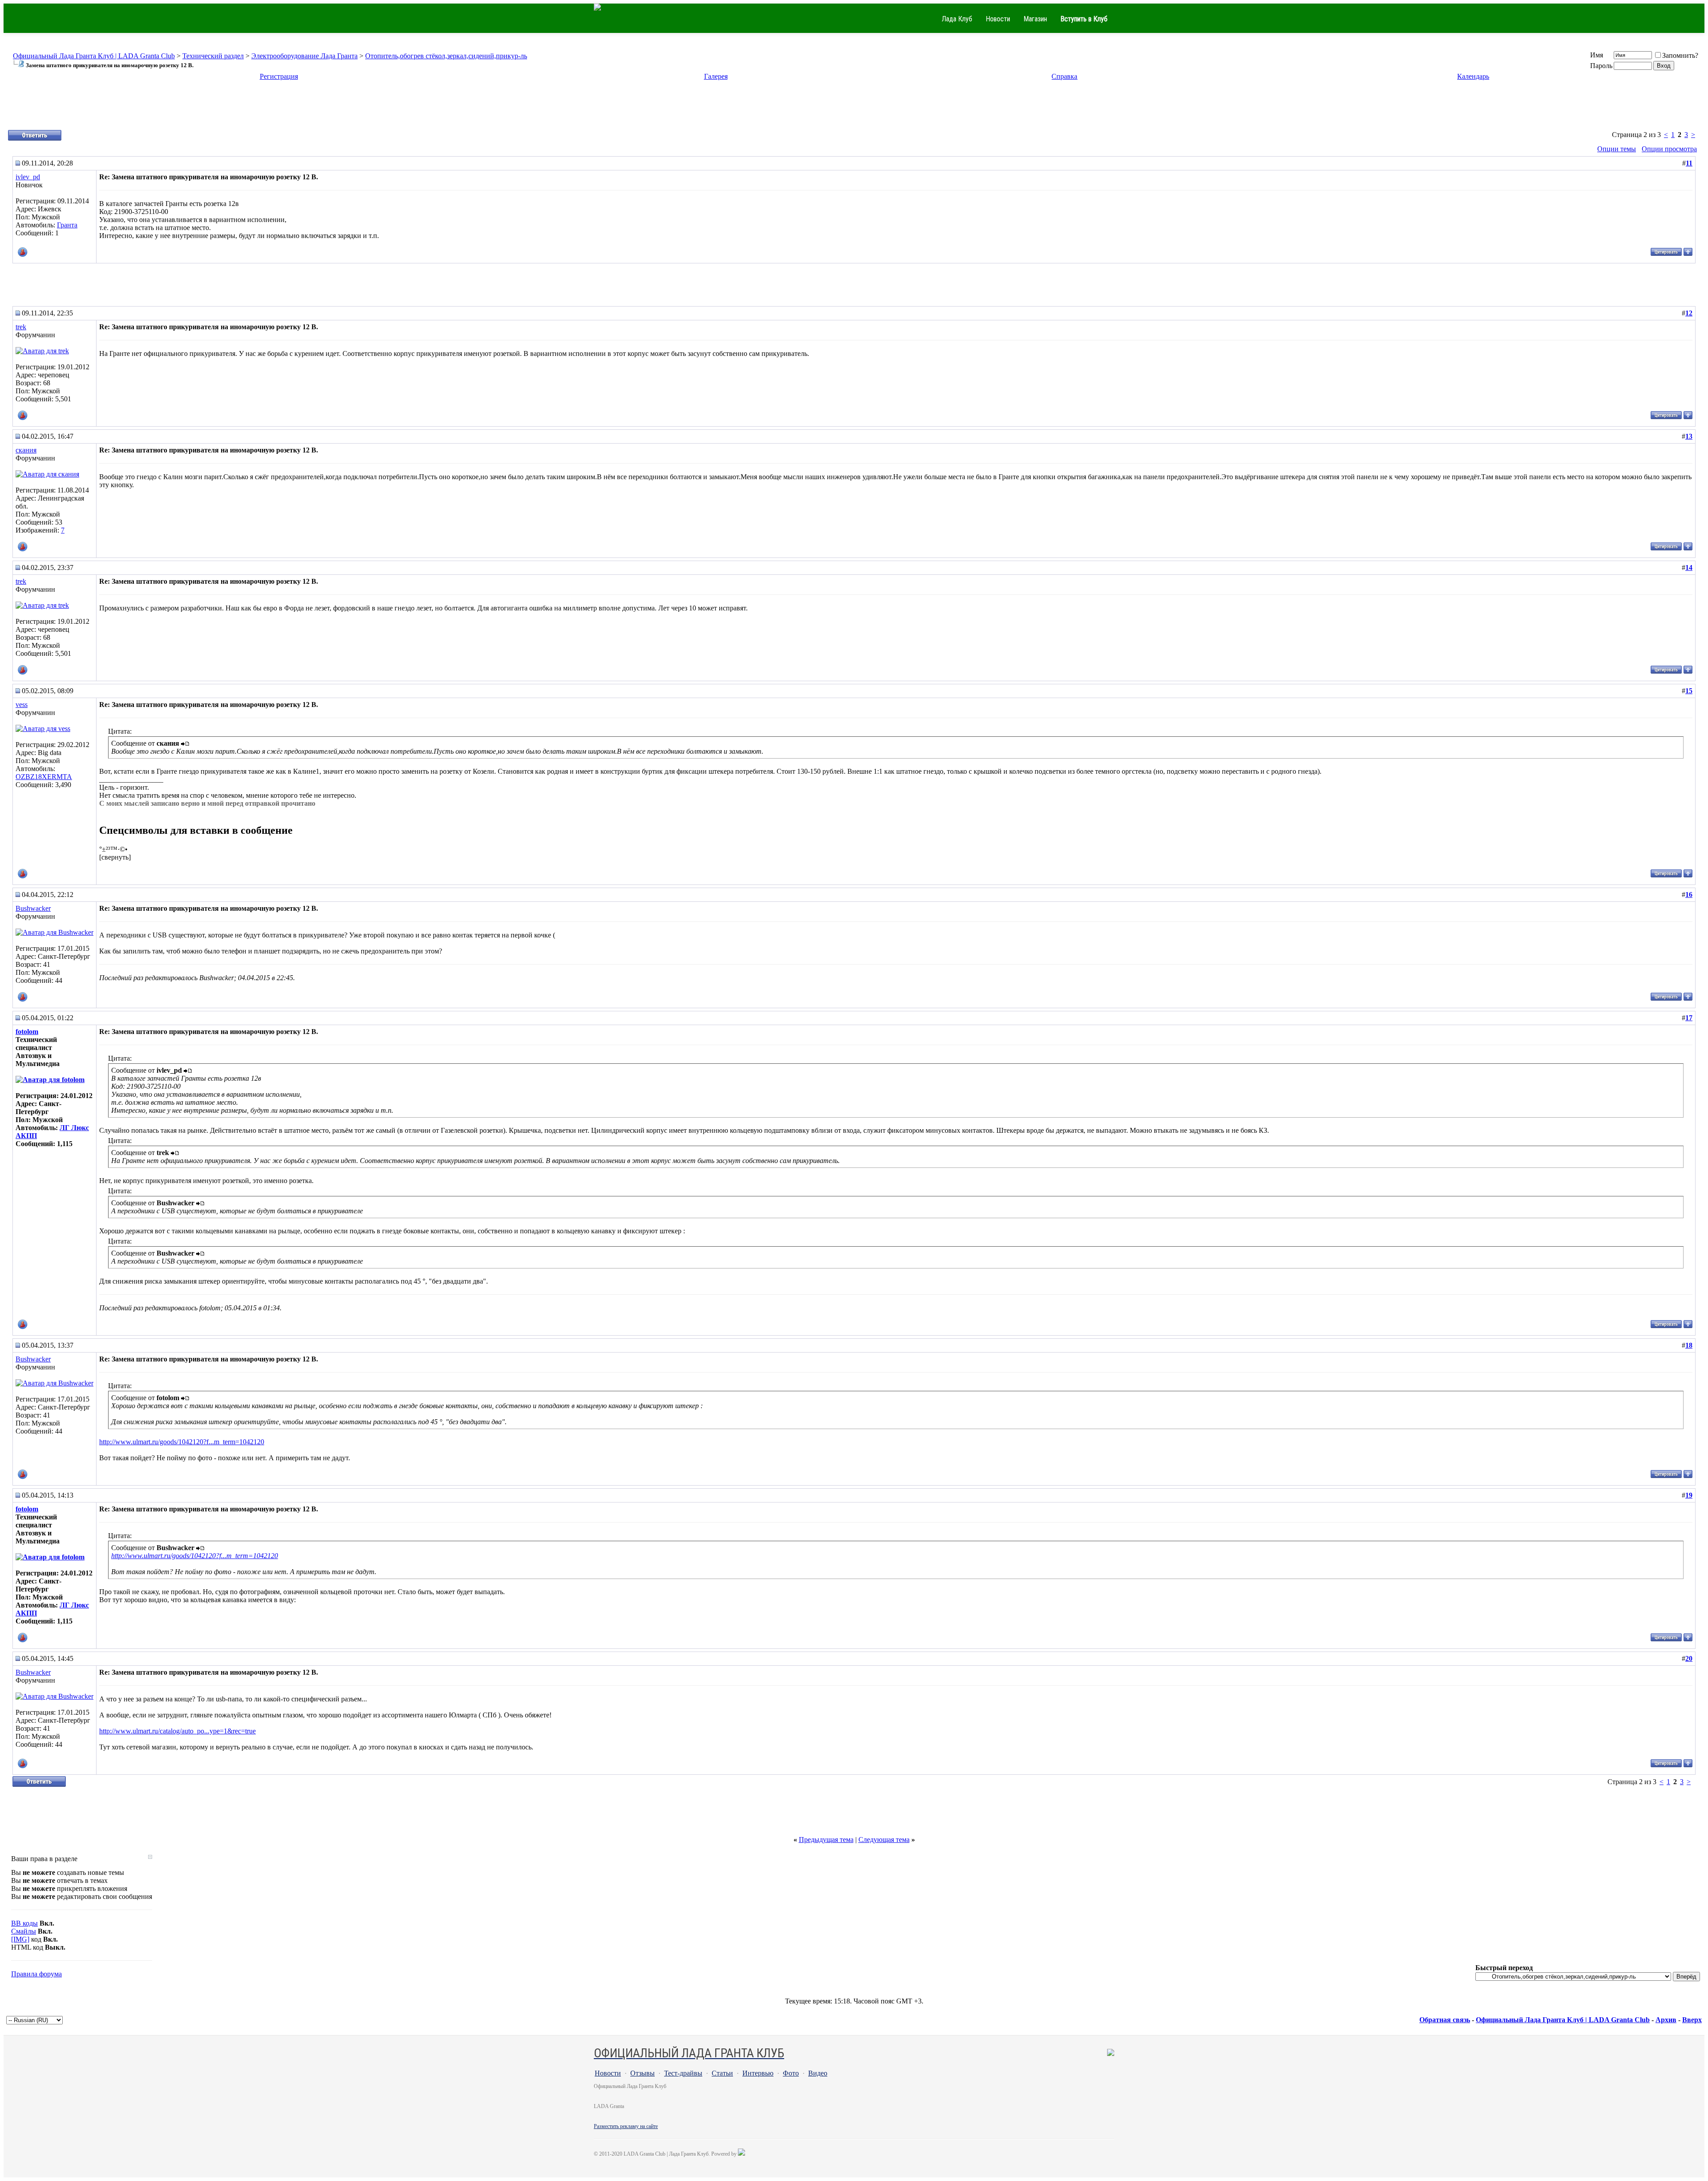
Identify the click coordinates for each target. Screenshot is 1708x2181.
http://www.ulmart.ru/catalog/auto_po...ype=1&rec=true (177, 1731)
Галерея (716, 76)
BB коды (24, 1923)
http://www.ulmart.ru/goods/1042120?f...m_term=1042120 (182, 1442)
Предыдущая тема (826, 1840)
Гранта (67, 225)
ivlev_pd (28, 177)
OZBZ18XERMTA (44, 777)
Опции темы (1617, 149)
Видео (818, 2073)
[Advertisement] (854, 109)
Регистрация (279, 76)
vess (22, 705)
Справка (1064, 76)
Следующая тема (884, 1840)
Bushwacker (33, 908)
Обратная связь (1445, 2020)
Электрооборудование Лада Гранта (304, 56)
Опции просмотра (1669, 149)
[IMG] (20, 1939)
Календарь (1473, 76)
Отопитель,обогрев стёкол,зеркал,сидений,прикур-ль (446, 56)
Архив (1666, 2020)
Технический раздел (213, 56)
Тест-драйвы (683, 2073)
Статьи (722, 2073)
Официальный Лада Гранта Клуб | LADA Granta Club (94, 56)
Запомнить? (1680, 55)
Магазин (1035, 19)
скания (26, 450)
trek (21, 327)
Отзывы (643, 2073)
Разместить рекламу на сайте (626, 2126)
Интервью (758, 2073)
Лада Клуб (957, 19)
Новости (998, 19)
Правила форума (36, 1974)
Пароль (1601, 66)
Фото (791, 2073)
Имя (1597, 55)
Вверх (1692, 2020)
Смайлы (24, 1931)
